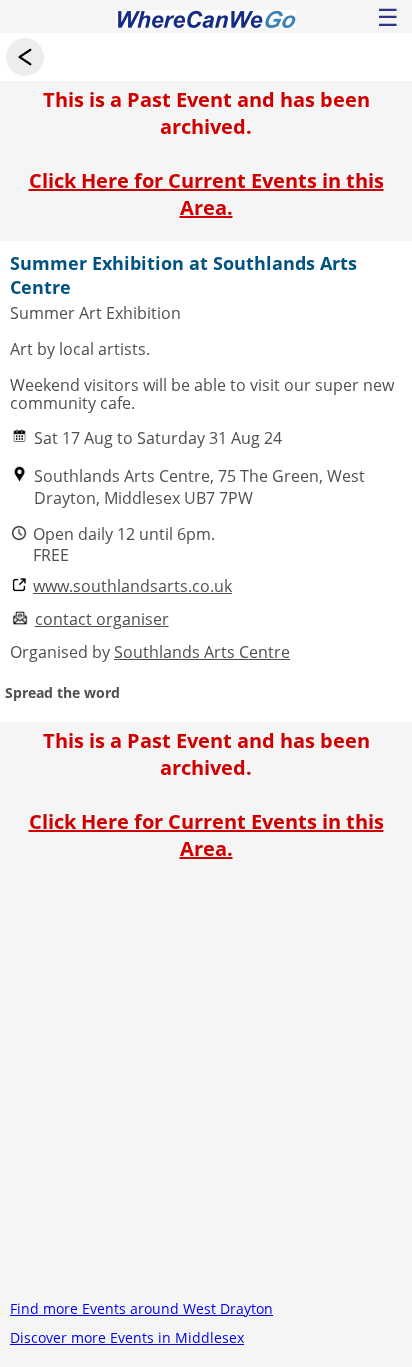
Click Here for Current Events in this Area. (206, 194)
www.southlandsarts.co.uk (132, 586)
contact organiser (102, 619)
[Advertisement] (206, 1088)
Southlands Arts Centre (202, 652)
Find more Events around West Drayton (141, 1308)
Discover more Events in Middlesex (127, 1337)
